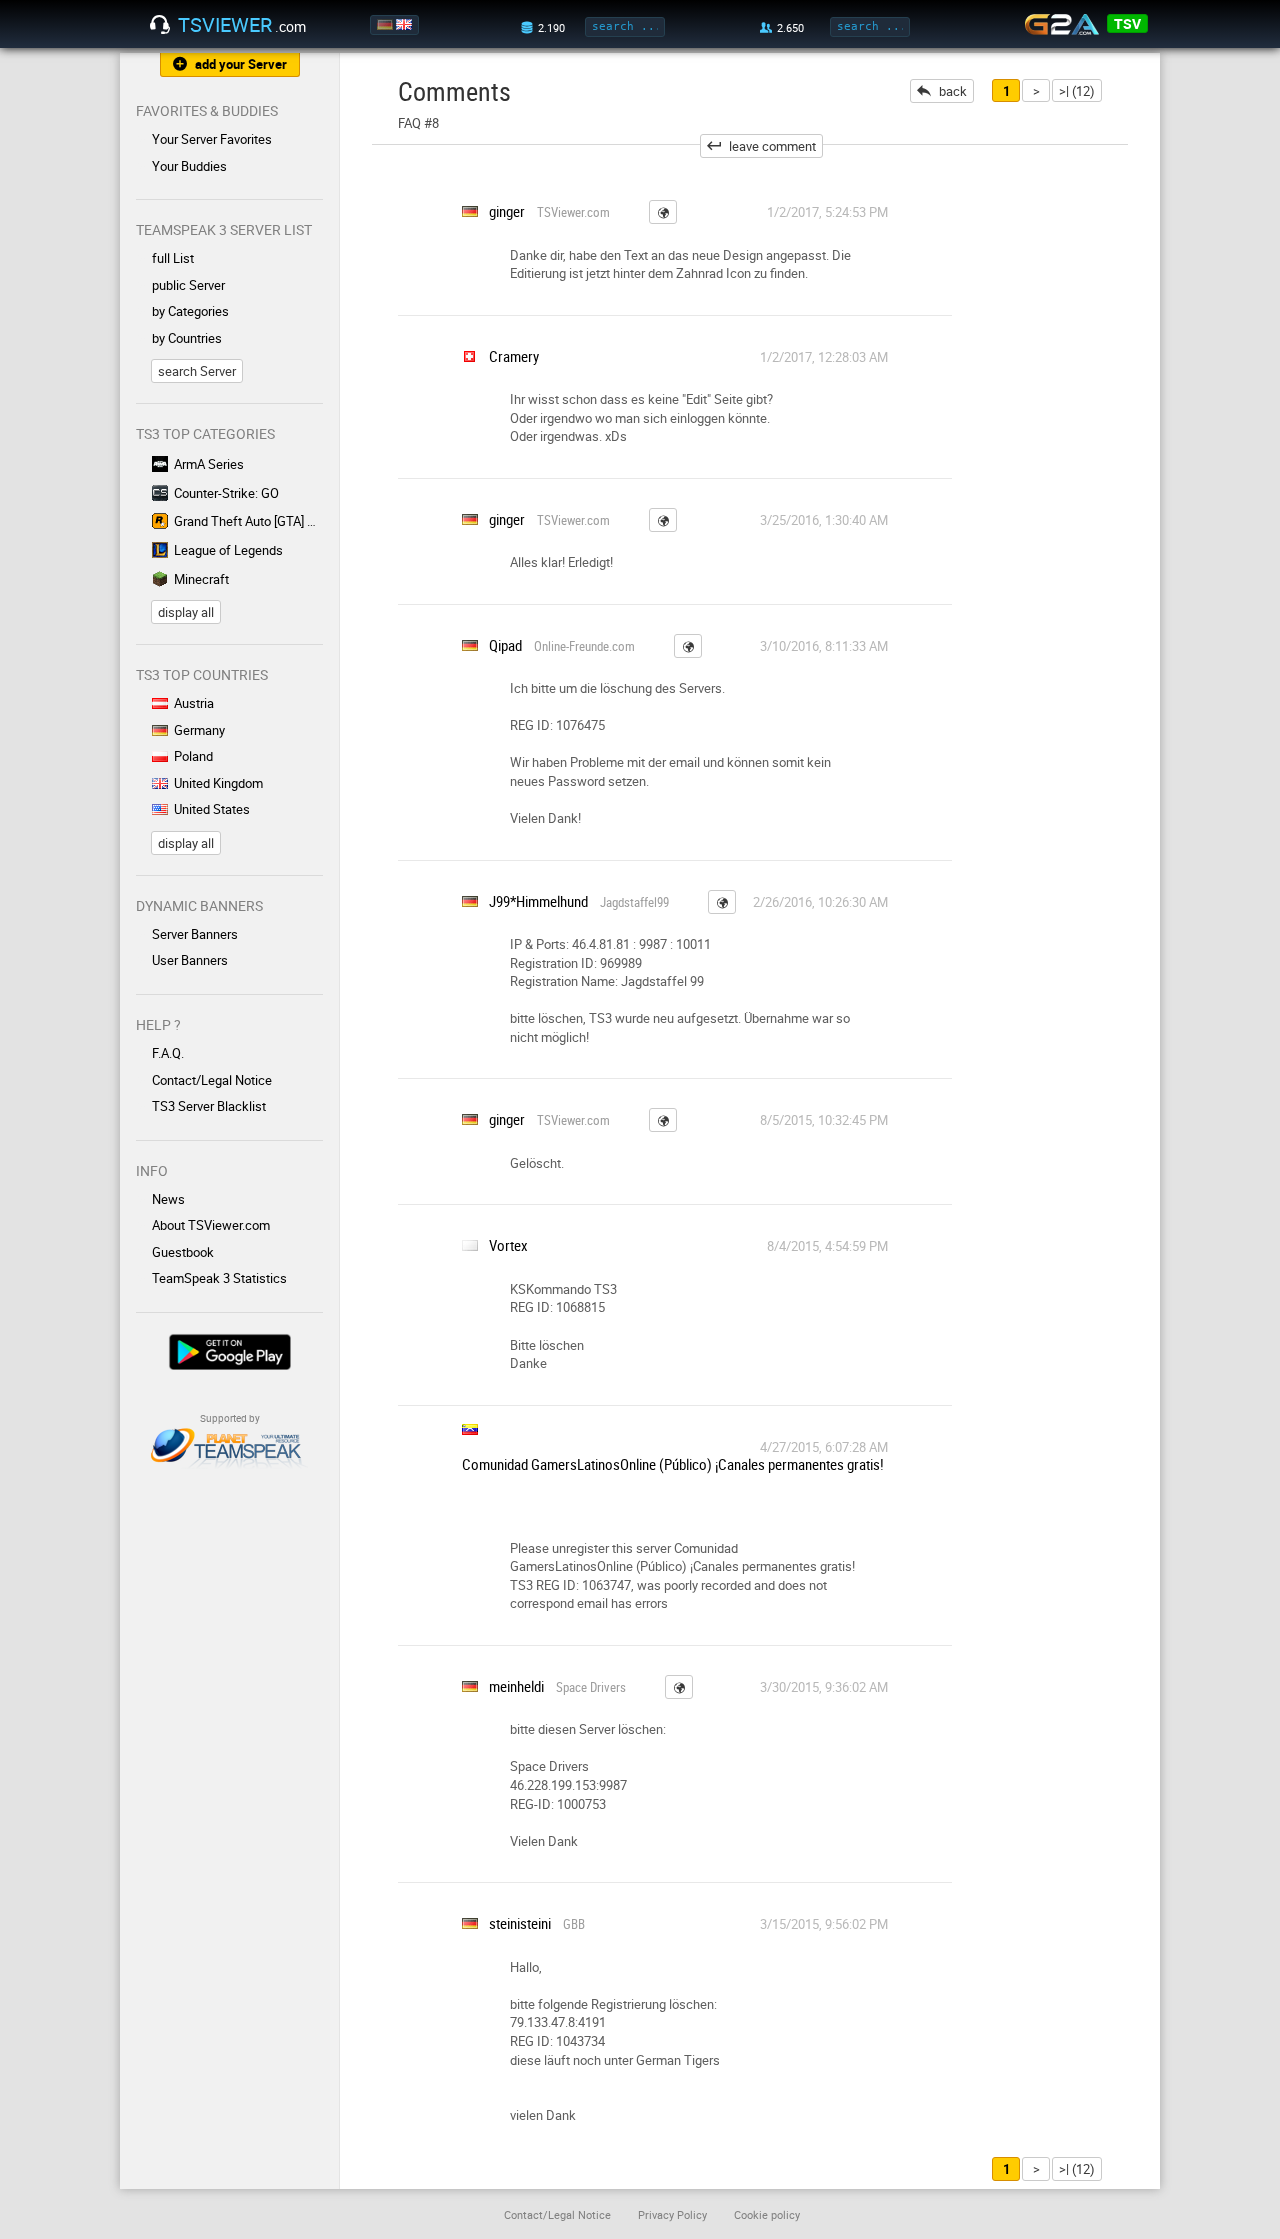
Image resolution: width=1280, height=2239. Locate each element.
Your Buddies (189, 166)
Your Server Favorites (212, 139)
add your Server (241, 64)
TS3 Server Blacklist (209, 1106)
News (168, 1199)
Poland (193, 756)
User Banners (190, 960)
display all (186, 612)
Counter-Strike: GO (226, 493)
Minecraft (201, 579)
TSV (1127, 23)
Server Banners (195, 934)
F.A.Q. (168, 1053)
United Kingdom (218, 783)
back (953, 91)
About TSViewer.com (211, 1225)
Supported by (230, 1418)
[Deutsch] (386, 25)
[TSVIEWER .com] (160, 25)
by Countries (187, 338)
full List (173, 258)
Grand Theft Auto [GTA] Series (248, 521)
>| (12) (1077, 91)
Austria (194, 703)
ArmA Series (209, 464)
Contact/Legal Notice (212, 1080)
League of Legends (228, 550)
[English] (405, 25)
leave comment (772, 146)
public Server (188, 285)
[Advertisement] (1068, 471)
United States (212, 809)
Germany (199, 730)
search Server (197, 371)
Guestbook (183, 1252)
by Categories (190, 311)
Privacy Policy (672, 2214)
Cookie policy (767, 2214)
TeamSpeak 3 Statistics (219, 1278)
